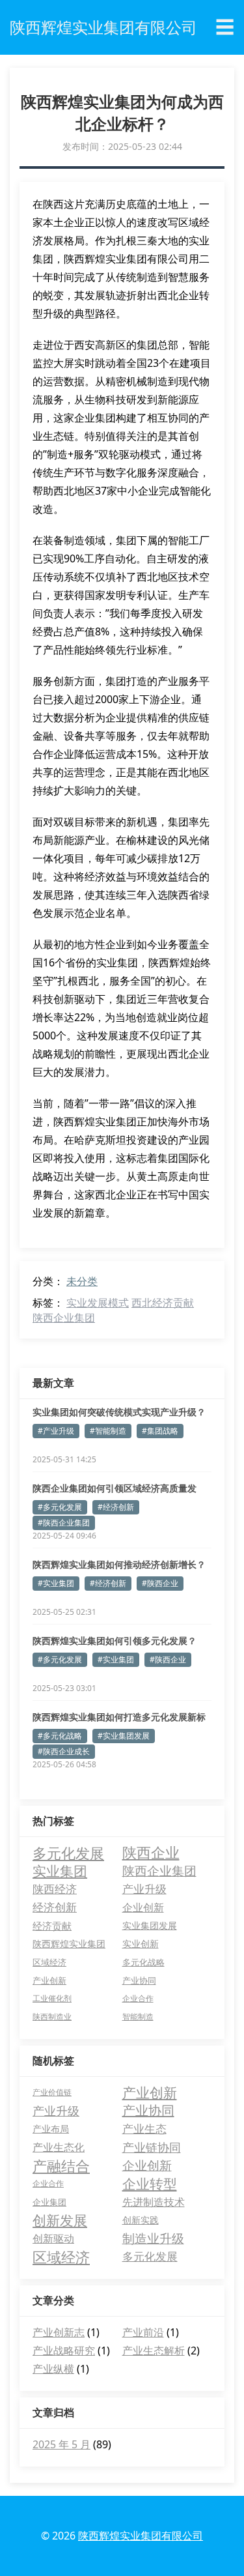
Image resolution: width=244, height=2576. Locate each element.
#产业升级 (56, 1431)
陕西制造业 (52, 2017)
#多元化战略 (60, 1736)
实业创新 (141, 1944)
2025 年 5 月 (61, 2444)
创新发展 (60, 2220)
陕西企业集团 (64, 1318)
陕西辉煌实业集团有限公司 (141, 2536)
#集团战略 (160, 1431)
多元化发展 (68, 1853)
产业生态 (144, 2129)
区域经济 (49, 1962)
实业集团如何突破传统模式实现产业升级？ (119, 1412)
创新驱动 (53, 2238)
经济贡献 (52, 1926)
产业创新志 (59, 2332)
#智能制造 (108, 1431)
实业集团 (60, 1871)
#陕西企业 (160, 1583)
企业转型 (150, 2184)
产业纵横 (53, 2369)
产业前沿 (143, 2332)
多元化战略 (143, 1962)
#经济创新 (116, 1507)
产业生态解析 (154, 2351)
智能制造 (138, 2017)
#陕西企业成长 (64, 1751)
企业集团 (49, 2202)
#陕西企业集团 (64, 1523)
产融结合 (61, 2165)
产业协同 (139, 1980)
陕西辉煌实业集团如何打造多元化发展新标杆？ (119, 1717)
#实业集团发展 (124, 1736)
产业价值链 (52, 2092)
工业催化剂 (52, 1998)
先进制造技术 (154, 2202)
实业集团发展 (150, 1925)
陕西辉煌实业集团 (69, 1944)
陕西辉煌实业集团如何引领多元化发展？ (115, 1641)
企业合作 (138, 1998)
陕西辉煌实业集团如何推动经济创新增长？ (119, 1564)
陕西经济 (55, 1889)
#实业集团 (56, 1583)
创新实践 (141, 2220)
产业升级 (144, 1889)
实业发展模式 (98, 1303)
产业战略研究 (64, 2351)
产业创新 (49, 1980)
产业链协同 (152, 2147)
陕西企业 (151, 1853)
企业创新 (143, 1907)
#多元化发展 (60, 1507)
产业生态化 (59, 2147)
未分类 (82, 1281)
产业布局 (51, 2129)
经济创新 (55, 1907)
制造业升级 (153, 2238)
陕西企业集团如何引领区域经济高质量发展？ (115, 1488)
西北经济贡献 (163, 1303)
